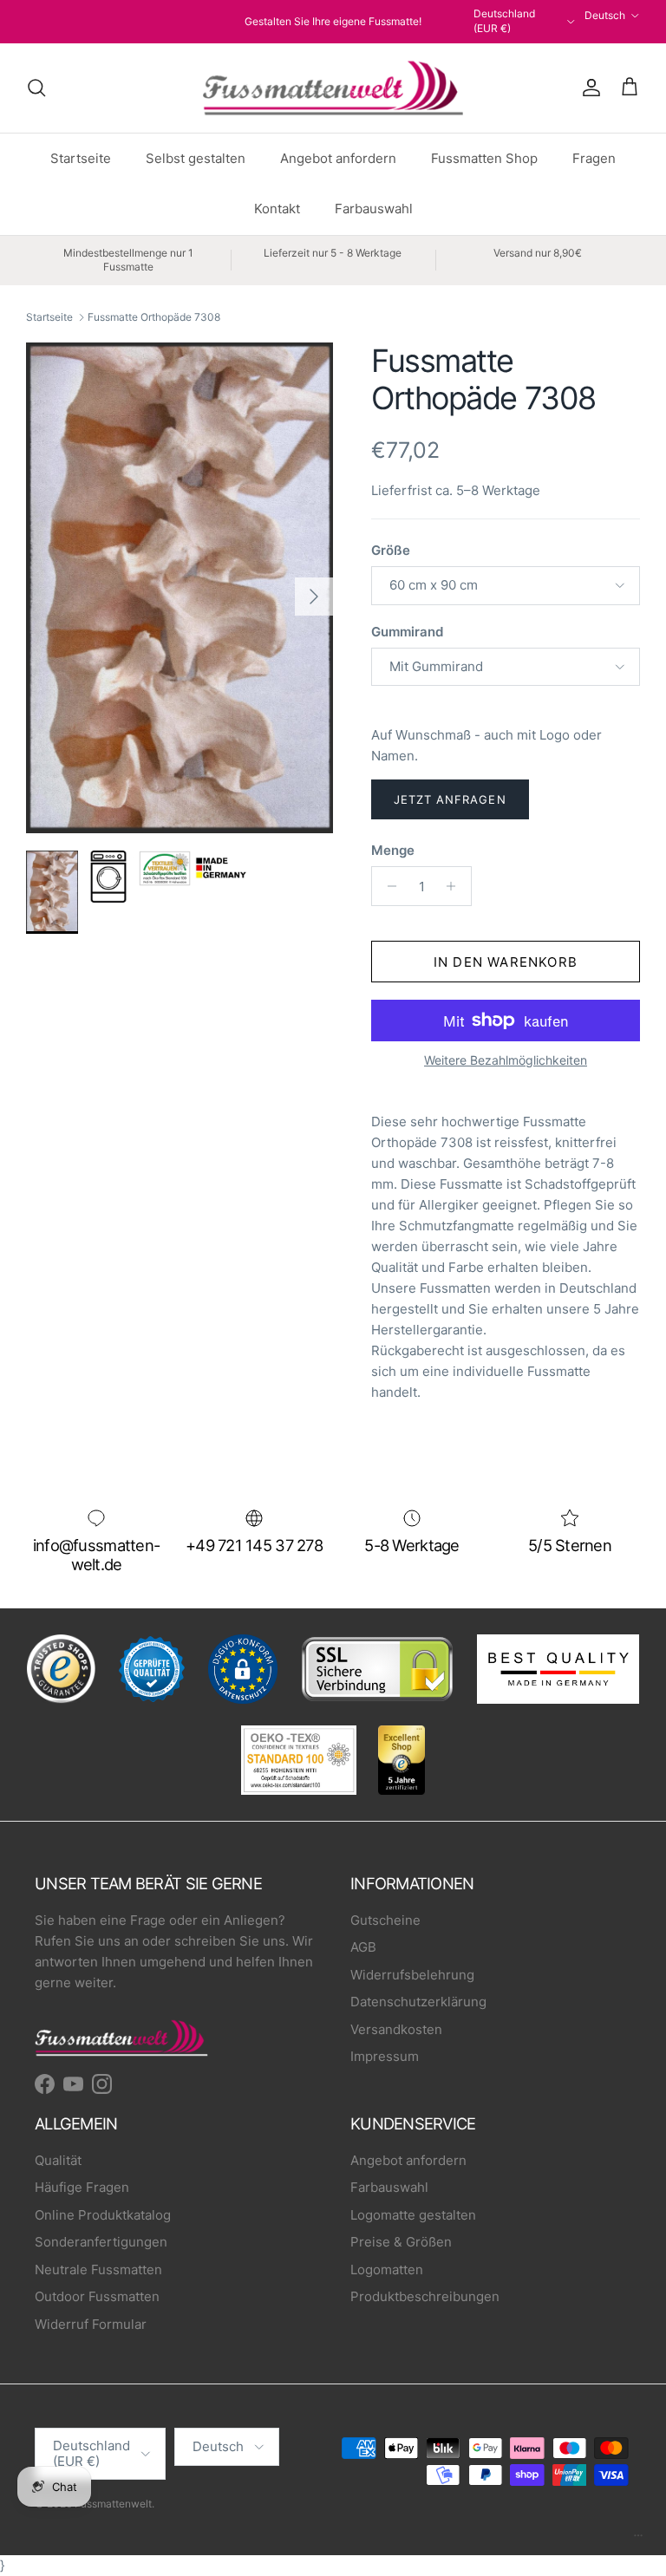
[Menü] (638, 2540)
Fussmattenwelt (113, 2504)
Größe (391, 550)
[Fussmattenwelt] (333, 88)
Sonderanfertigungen (101, 2242)
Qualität (58, 2160)
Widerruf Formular (91, 2324)
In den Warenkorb (506, 962)
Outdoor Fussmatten (97, 2296)
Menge (393, 850)
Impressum (385, 2056)
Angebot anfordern (338, 158)
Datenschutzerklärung (418, 2002)
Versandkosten (396, 2029)
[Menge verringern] (387, 886)
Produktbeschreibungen (425, 2296)
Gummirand (407, 632)
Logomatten (387, 2269)
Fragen (594, 158)
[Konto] (588, 88)
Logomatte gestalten (413, 2215)
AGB (363, 1947)
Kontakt (277, 209)
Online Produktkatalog (103, 2215)
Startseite (81, 158)
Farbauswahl (374, 209)
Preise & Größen (401, 2242)
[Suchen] (36, 88)
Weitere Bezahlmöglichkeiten (506, 1060)
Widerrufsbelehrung (412, 1975)
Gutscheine (385, 1920)
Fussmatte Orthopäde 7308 (154, 317)
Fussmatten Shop (484, 158)
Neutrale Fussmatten (98, 2269)
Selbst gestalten (196, 158)
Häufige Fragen (82, 2187)
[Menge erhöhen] (456, 886)
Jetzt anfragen (450, 799)
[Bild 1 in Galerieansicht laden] (180, 588)
